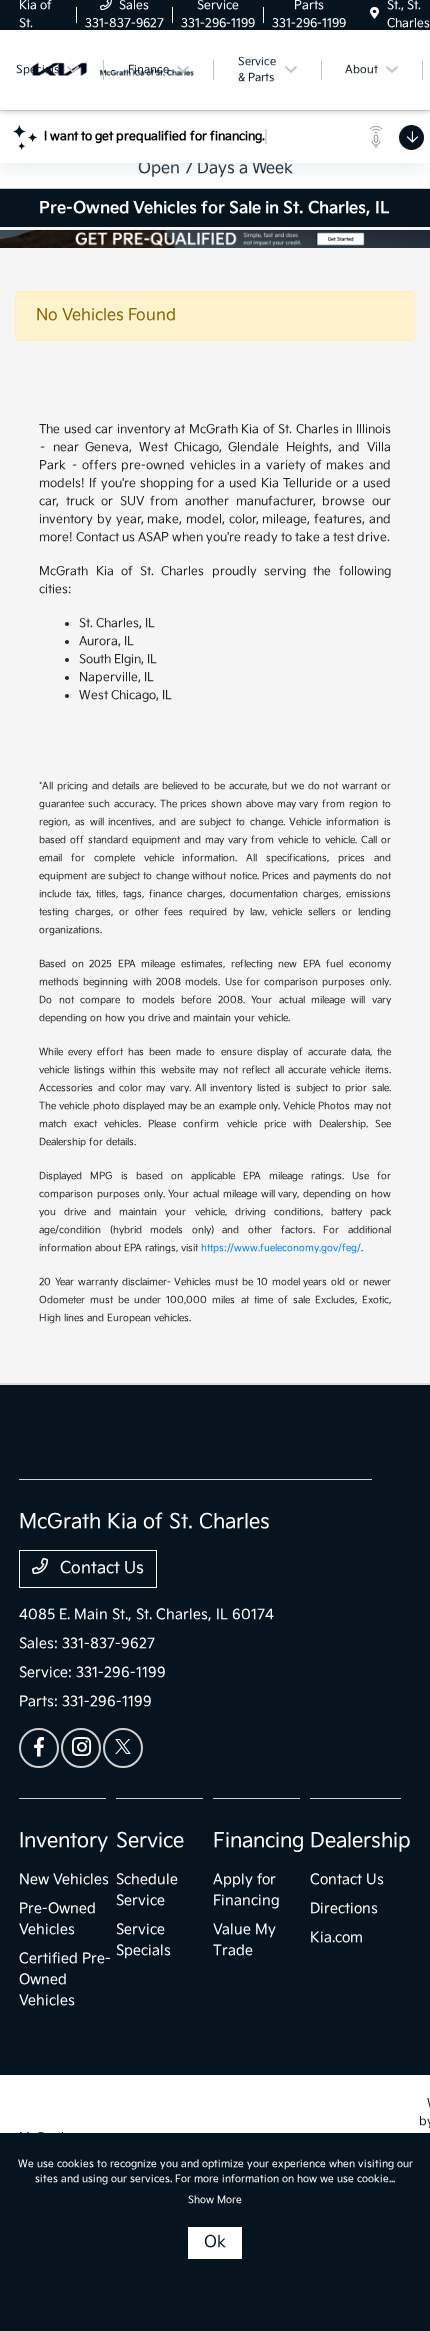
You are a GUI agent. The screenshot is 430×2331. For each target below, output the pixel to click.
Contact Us (100, 1568)
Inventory (63, 1841)
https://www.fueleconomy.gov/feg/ (281, 1248)
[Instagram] (81, 1748)
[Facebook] (39, 1748)
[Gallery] (215, 239)
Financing (258, 1841)
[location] (374, 14)
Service (150, 1841)
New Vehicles (64, 1879)
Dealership (360, 1841)
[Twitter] (123, 1748)
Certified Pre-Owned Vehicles (65, 1979)
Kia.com (336, 1937)
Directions (344, 1908)
